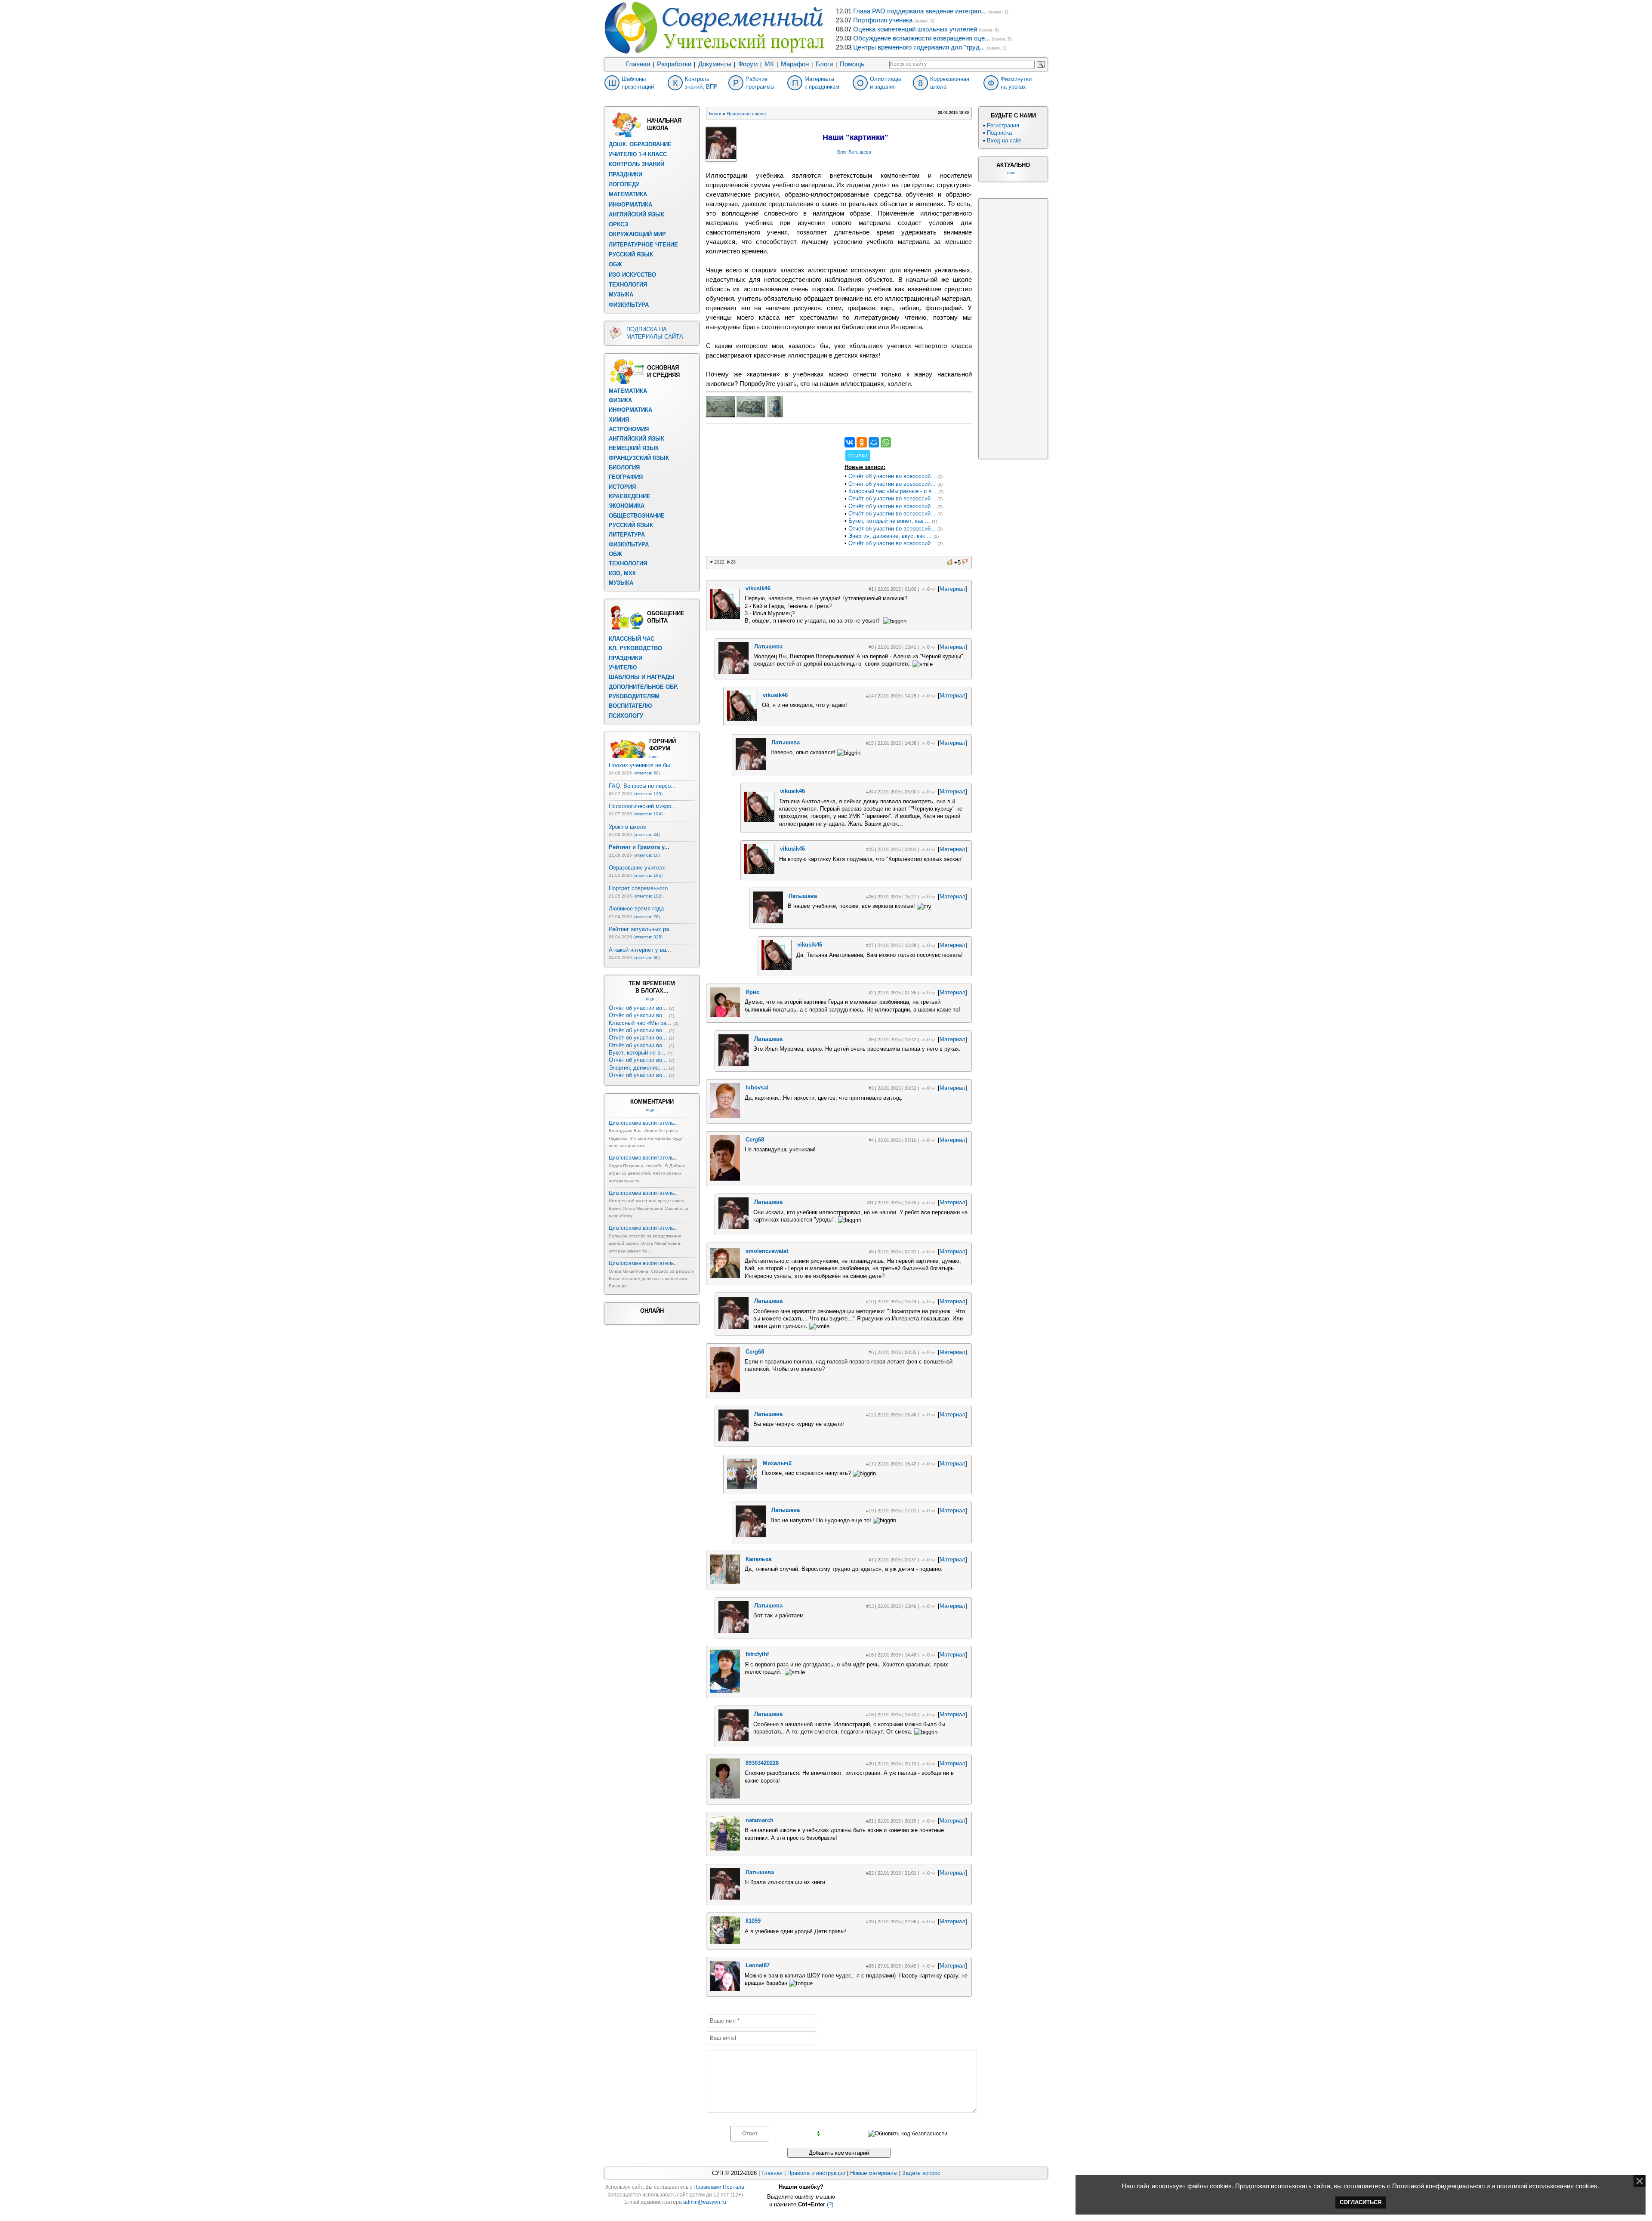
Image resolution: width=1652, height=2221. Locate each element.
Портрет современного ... (642, 888)
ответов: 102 (648, 896)
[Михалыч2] (742, 1487)
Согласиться (1361, 2202)
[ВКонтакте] (850, 442)
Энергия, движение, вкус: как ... (890, 536)
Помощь (852, 64)
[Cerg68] (725, 1179)
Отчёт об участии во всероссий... (892, 476)
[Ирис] (725, 1015)
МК (769, 64)
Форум (748, 64)
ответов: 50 (647, 773)
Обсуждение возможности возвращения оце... (922, 38)
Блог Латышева (854, 152)
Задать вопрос (921, 2173)
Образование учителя (637, 868)
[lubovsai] (725, 1116)
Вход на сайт (1004, 140)
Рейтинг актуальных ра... (641, 929)
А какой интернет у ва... (640, 950)
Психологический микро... (643, 806)
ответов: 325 (648, 937)
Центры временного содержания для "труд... (919, 47)
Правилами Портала (719, 2187)
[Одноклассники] (862, 442)
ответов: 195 (648, 875)
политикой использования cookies (1547, 2186)
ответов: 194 (648, 814)
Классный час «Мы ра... (640, 1023)
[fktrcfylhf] (725, 1691)
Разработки (674, 64)
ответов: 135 (648, 794)
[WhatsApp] (886, 442)
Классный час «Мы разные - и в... (892, 491)
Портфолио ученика (883, 20)
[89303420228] (725, 1797)
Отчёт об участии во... (638, 1008)
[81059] (725, 1942)
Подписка (999, 133)
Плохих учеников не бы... (642, 765)
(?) (830, 2204)
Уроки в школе (627, 827)
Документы (715, 64)
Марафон (795, 64)
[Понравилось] (950, 562)
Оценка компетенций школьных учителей (915, 29)
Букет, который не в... (637, 1053)
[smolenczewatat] (725, 1276)
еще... (655, 757)
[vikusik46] (725, 617)
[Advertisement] (771, 491)
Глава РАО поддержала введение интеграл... (920, 11)
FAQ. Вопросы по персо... (642, 786)
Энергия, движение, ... (638, 1068)
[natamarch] (725, 1849)
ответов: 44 (647, 834)
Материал (952, 589)
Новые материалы (874, 2173)
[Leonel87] (725, 1989)
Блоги (824, 64)
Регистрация (1003, 125)
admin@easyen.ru (705, 2202)
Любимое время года (636, 908)
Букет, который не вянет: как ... (889, 521)
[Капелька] (725, 1582)
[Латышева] (734, 672)
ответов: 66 (647, 958)
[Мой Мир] (874, 442)
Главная (638, 64)
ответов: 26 (647, 917)
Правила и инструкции (816, 2173)
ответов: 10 (647, 855)
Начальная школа (746, 114)
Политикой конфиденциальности (1441, 2186)
